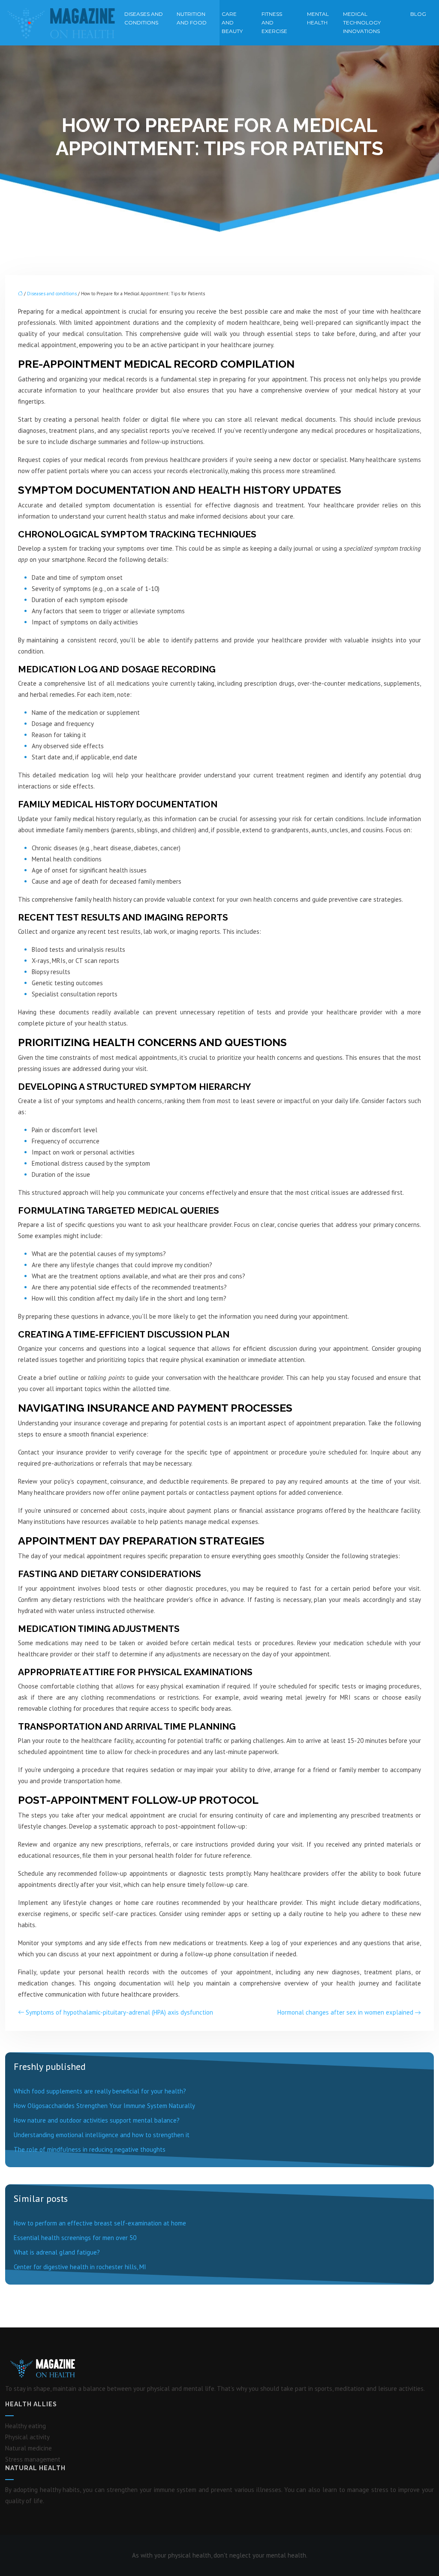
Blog (418, 14)
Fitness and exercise (274, 22)
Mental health (318, 18)
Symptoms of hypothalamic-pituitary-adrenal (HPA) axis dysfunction (119, 2012)
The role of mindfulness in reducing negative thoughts (90, 2149)
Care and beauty (232, 22)
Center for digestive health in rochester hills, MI (80, 2267)
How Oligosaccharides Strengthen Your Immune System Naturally (104, 2106)
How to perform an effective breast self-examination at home (100, 2223)
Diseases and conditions (144, 18)
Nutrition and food (192, 18)
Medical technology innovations (362, 22)
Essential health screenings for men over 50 (75, 2238)
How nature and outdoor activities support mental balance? (97, 2120)
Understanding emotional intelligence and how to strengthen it (102, 2135)
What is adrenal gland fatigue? (57, 2252)
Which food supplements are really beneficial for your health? (100, 2091)
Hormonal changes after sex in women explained (345, 2012)
